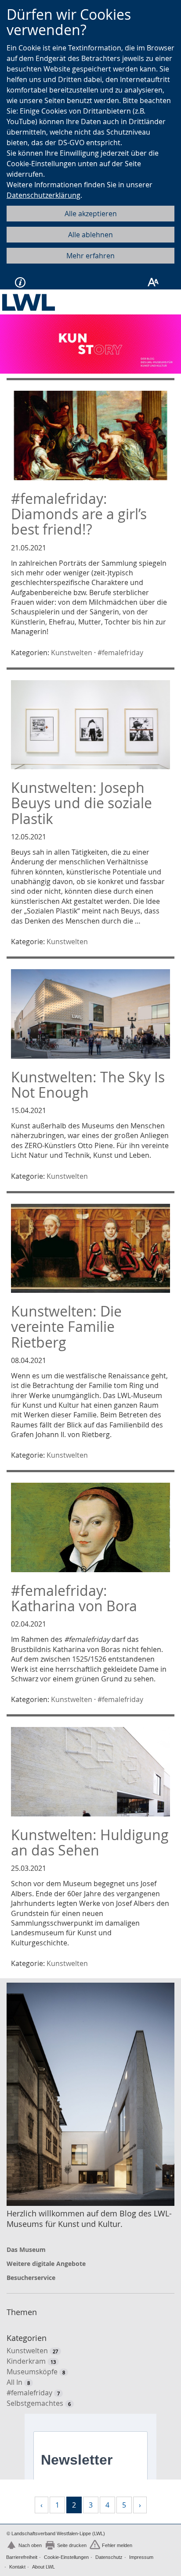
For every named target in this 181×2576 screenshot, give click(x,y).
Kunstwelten (72, 653)
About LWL (43, 2567)
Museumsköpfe (32, 2372)
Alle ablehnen (90, 235)
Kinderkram (26, 2361)
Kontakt (17, 2567)
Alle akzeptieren (91, 214)
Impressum (141, 2557)
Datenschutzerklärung (43, 195)
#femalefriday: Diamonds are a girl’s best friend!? (79, 514)
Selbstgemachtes (35, 2403)
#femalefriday (120, 653)
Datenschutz (109, 2557)
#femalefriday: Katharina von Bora (74, 1598)
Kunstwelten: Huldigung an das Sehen (90, 1842)
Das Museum (26, 2250)
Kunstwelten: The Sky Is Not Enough (88, 1085)
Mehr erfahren (90, 256)
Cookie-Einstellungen (66, 2557)
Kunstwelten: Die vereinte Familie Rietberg (66, 1326)
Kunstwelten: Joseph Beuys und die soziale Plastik (81, 803)
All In (14, 2382)
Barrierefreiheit (22, 2557)
